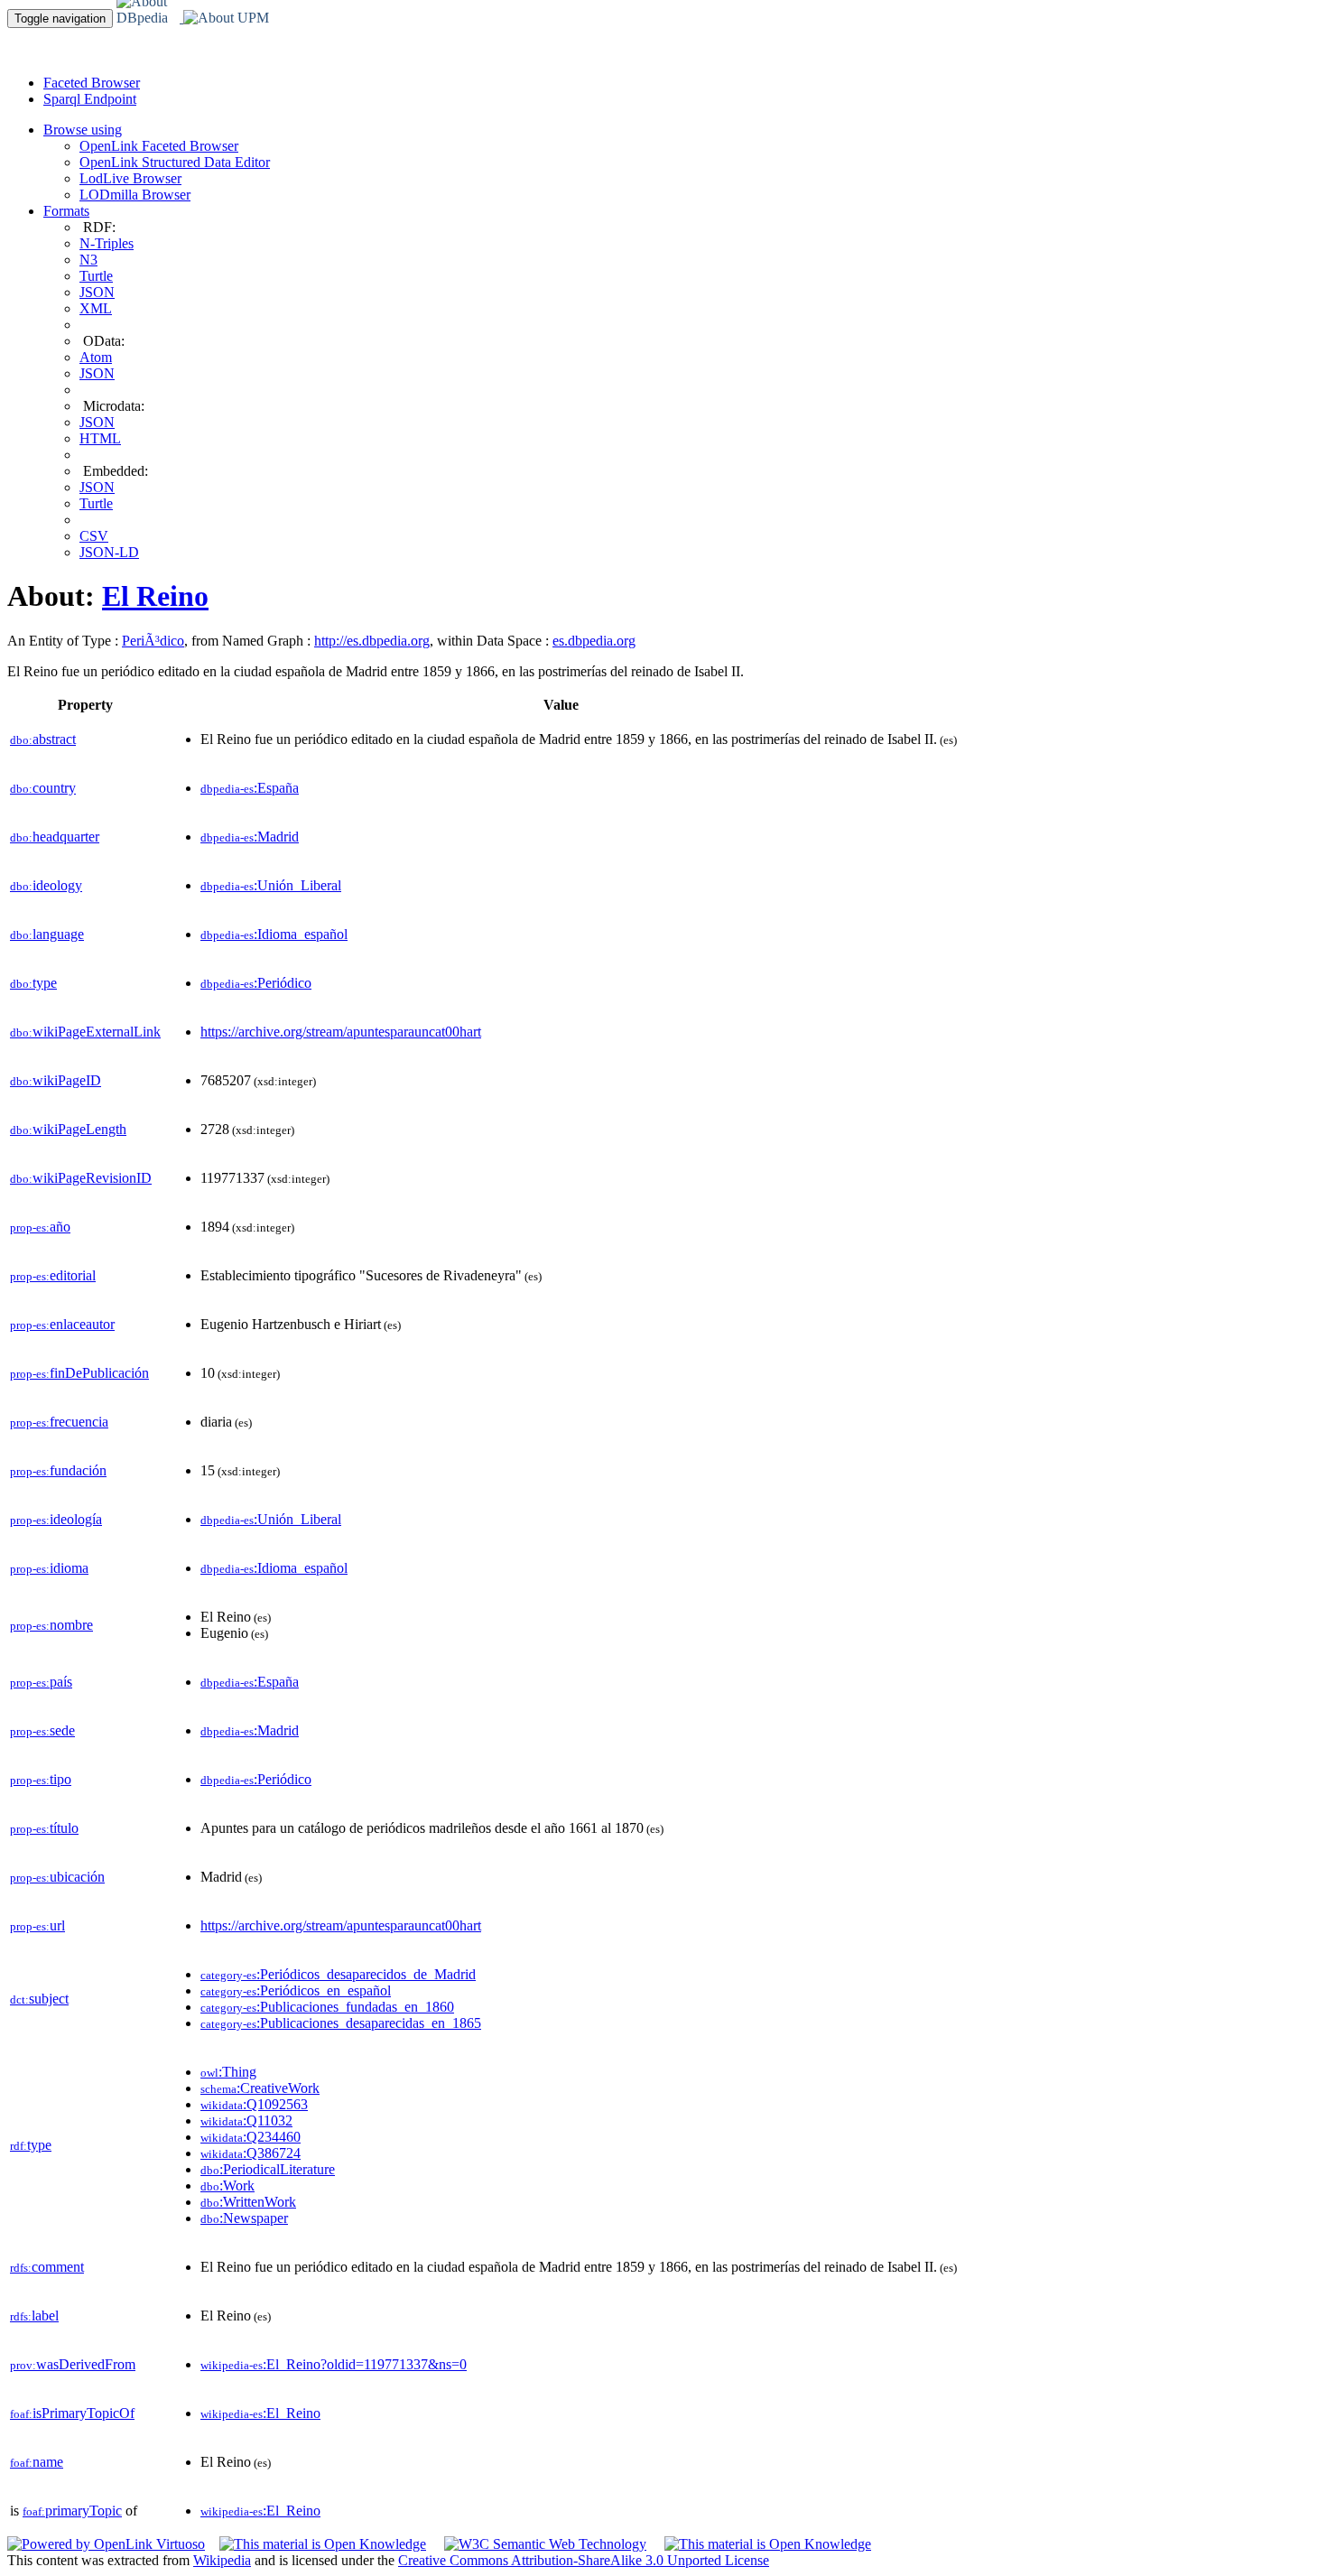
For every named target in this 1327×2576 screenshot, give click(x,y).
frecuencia (59, 1422)
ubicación (57, 1877)
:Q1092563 (254, 2104)
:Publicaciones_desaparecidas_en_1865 (341, 2023)
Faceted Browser (92, 83)
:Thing (228, 2072)
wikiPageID (56, 1080)
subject (39, 1999)
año (40, 1227)
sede (42, 1730)
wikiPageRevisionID (81, 1178)
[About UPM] (237, 18)
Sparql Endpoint (90, 99)
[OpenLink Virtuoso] (106, 2544)
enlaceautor (62, 1324)
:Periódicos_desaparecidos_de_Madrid (338, 1974)
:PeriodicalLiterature (268, 2169)
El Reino (155, 596)
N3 (88, 260)
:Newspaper (244, 2218)
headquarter (55, 837)
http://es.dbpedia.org (372, 641)
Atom (96, 357)
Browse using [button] (83, 130)
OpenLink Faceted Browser (159, 146)
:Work (227, 2185)
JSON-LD (109, 552)
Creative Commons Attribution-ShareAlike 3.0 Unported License (584, 2560)
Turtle (96, 276)
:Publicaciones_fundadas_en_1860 (327, 2007)
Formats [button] (66, 211)
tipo (41, 1779)
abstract (43, 739)
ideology (46, 885)
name (37, 2462)
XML (96, 308)
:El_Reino (260, 2413)
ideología (56, 1519)
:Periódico (256, 983)
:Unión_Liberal (271, 885)
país (41, 1682)
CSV (94, 536)
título (44, 1828)
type (33, 983)
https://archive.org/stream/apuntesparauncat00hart (341, 1032)
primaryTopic (72, 2511)
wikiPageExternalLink (85, 1032)
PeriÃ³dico (153, 641)
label (34, 2316)
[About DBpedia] (150, 18)
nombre (51, 1625)
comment (47, 2267)
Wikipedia (222, 2560)
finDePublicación (79, 1373)
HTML (100, 438)
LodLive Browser (130, 178)
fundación (58, 1470)
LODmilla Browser (135, 195)
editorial (53, 1275)
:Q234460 (251, 2137)
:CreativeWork (260, 2088)
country (43, 788)
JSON (97, 292)
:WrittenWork (248, 2202)
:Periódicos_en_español (296, 1990)
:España (250, 788)
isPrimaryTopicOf (72, 2413)
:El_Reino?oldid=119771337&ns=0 (334, 2364)
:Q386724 (251, 2153)
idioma (49, 1568)
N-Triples (107, 243)
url (37, 1925)
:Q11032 (246, 2120)
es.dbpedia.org (594, 641)
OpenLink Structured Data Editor (175, 162)
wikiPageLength (68, 1129)
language (47, 934)
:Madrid (250, 837)
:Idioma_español (274, 934)
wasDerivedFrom (73, 2364)
